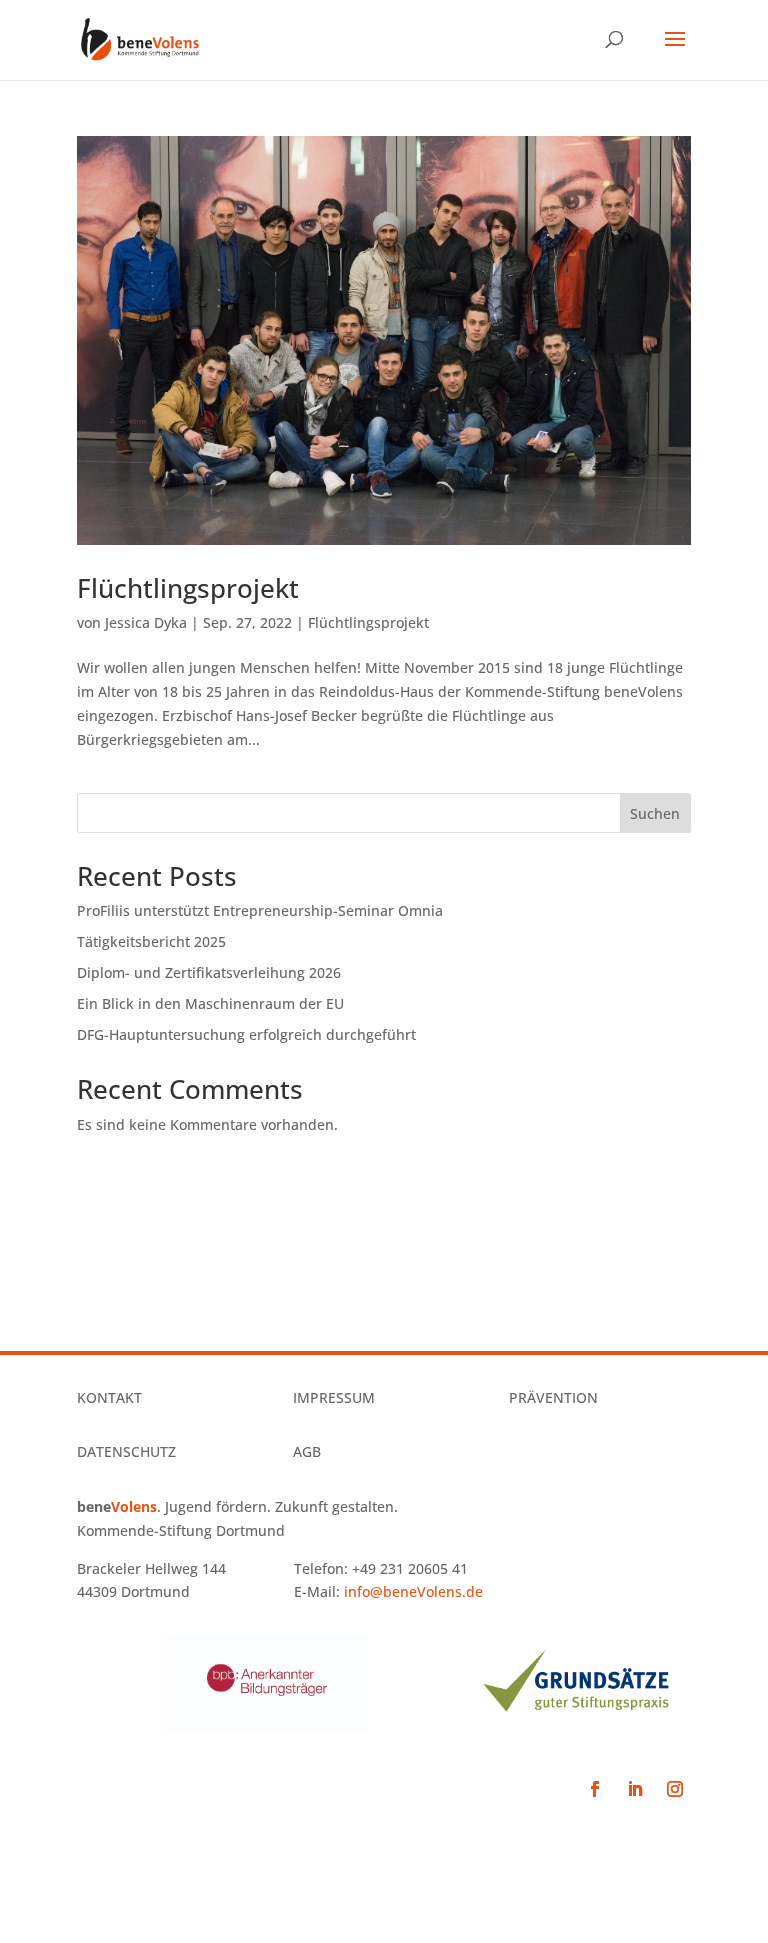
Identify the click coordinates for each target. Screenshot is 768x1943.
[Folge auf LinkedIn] (635, 1789)
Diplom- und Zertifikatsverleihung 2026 (209, 972)
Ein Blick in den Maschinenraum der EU (210, 1003)
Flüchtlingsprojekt (188, 588)
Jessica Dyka (146, 622)
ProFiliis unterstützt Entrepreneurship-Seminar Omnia (260, 910)
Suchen (655, 813)
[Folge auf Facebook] (595, 1789)
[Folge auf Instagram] (675, 1789)
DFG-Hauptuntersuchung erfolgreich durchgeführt (246, 1034)
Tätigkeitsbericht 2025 (151, 941)
